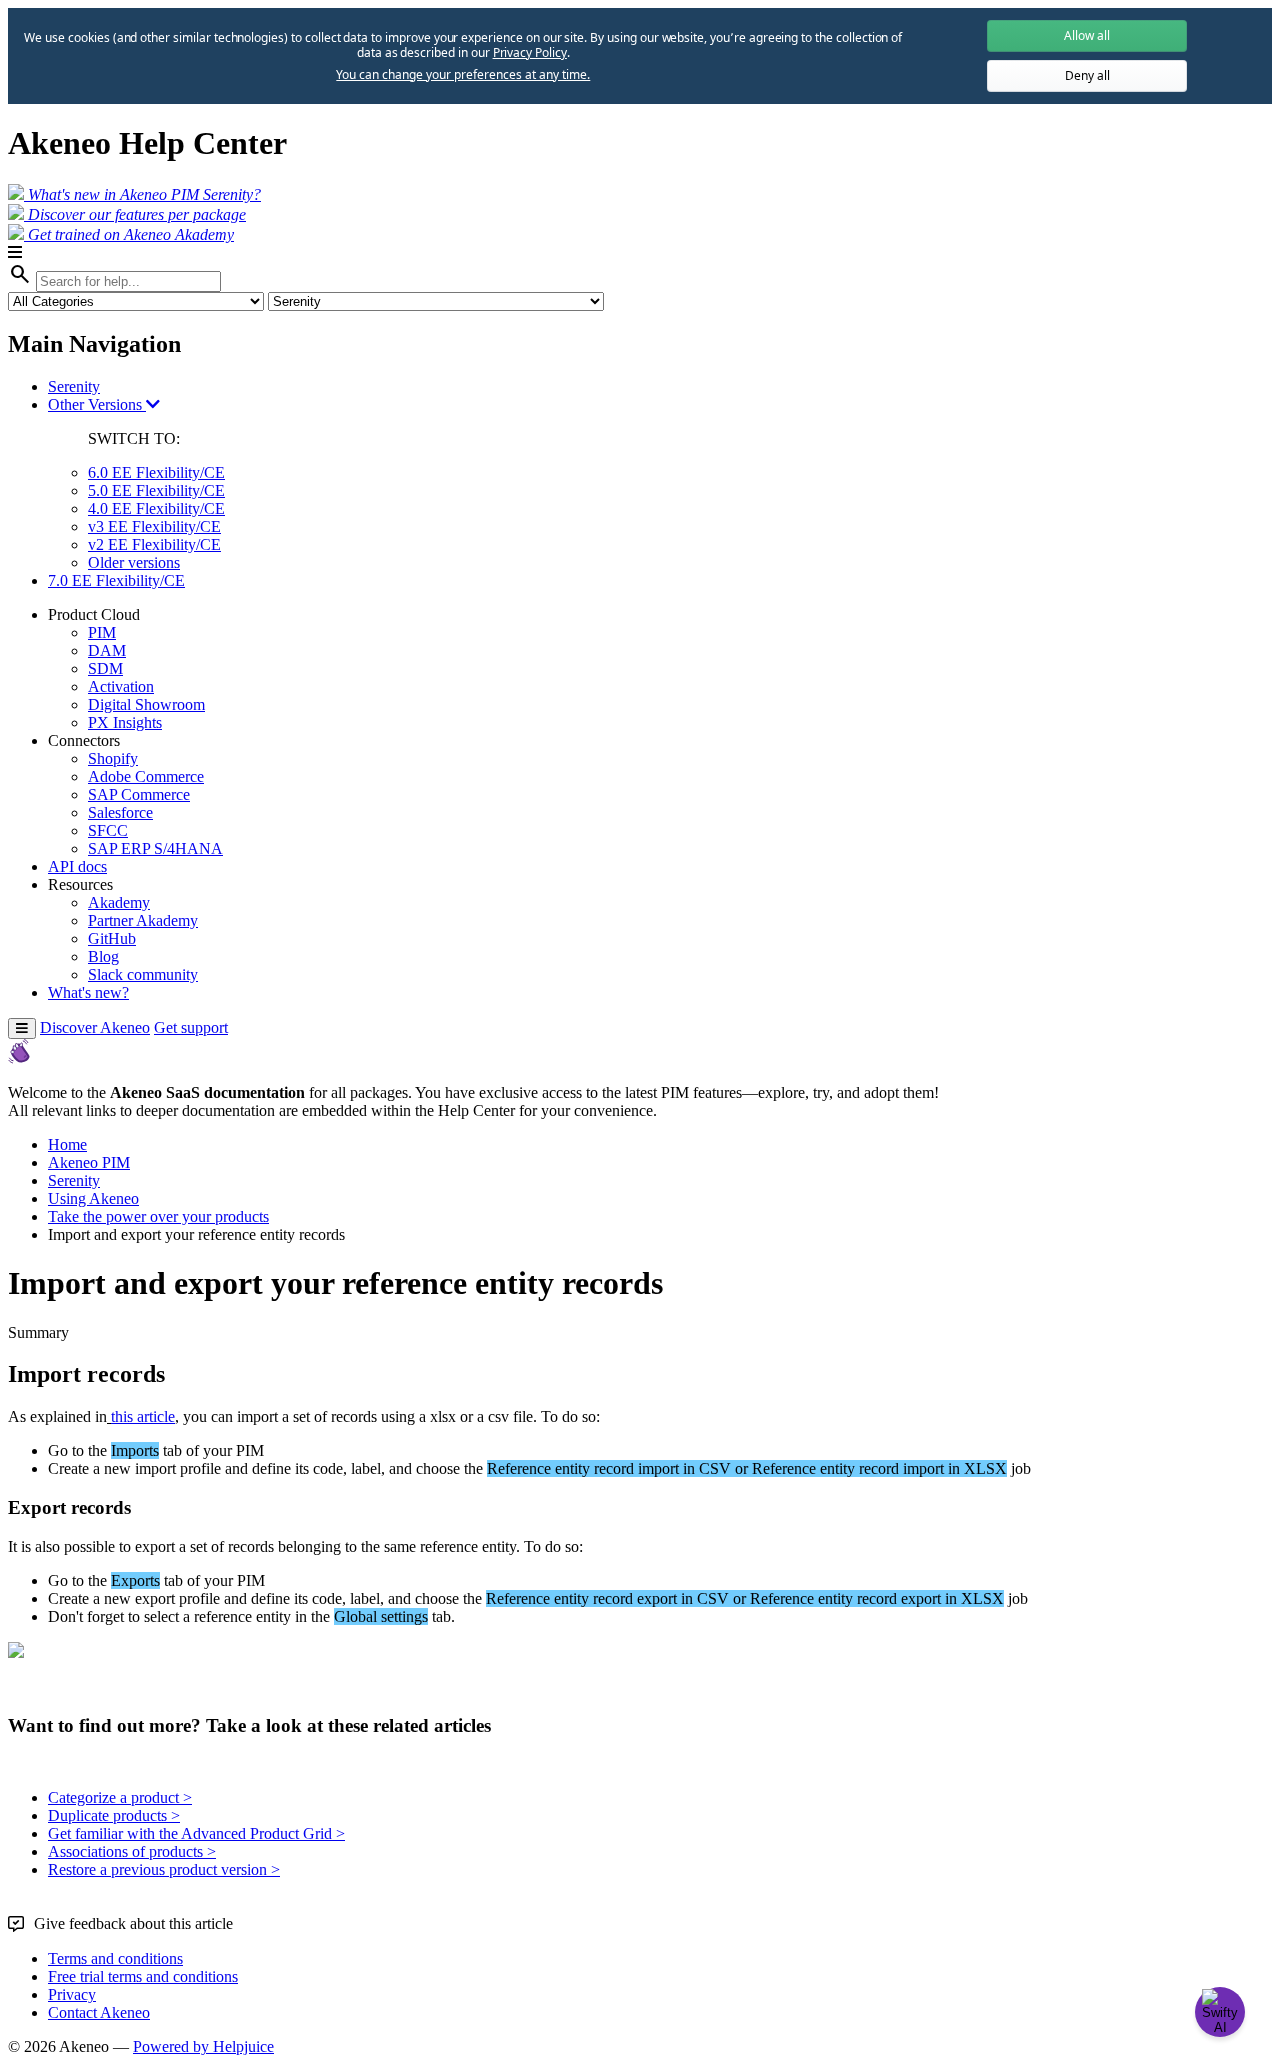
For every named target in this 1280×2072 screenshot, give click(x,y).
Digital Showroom (146, 704)
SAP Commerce (139, 794)
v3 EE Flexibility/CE (154, 526)
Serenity (74, 386)
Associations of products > (132, 1851)
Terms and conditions (115, 1958)
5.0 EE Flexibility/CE (156, 490)
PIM (102, 632)
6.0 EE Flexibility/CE (156, 472)
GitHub (112, 938)
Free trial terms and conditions (143, 1976)
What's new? (88, 992)
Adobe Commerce (146, 776)
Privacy (72, 1994)
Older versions (134, 562)
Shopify (113, 758)
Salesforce (120, 812)
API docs (77, 866)
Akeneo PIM (89, 1162)
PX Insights (125, 722)
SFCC (108, 830)
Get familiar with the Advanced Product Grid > (196, 1833)
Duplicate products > (114, 1815)
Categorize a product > (120, 1797)
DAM (107, 650)
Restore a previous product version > (164, 1869)
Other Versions (97, 404)
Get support (191, 1027)
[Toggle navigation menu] (22, 1028)
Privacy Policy (530, 52)
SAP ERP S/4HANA (155, 848)
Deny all (1087, 75)
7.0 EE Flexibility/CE (116, 580)
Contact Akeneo (99, 2012)
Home (67, 1144)
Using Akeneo (93, 1198)
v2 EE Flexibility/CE (154, 544)
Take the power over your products (158, 1216)
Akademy (119, 902)
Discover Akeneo (95, 1027)
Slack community (143, 974)
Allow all (1087, 35)
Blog (103, 956)
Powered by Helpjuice (203, 2046)
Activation (121, 686)
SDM (105, 668)
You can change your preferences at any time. (463, 75)
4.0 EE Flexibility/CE (156, 508)
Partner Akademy (143, 920)
